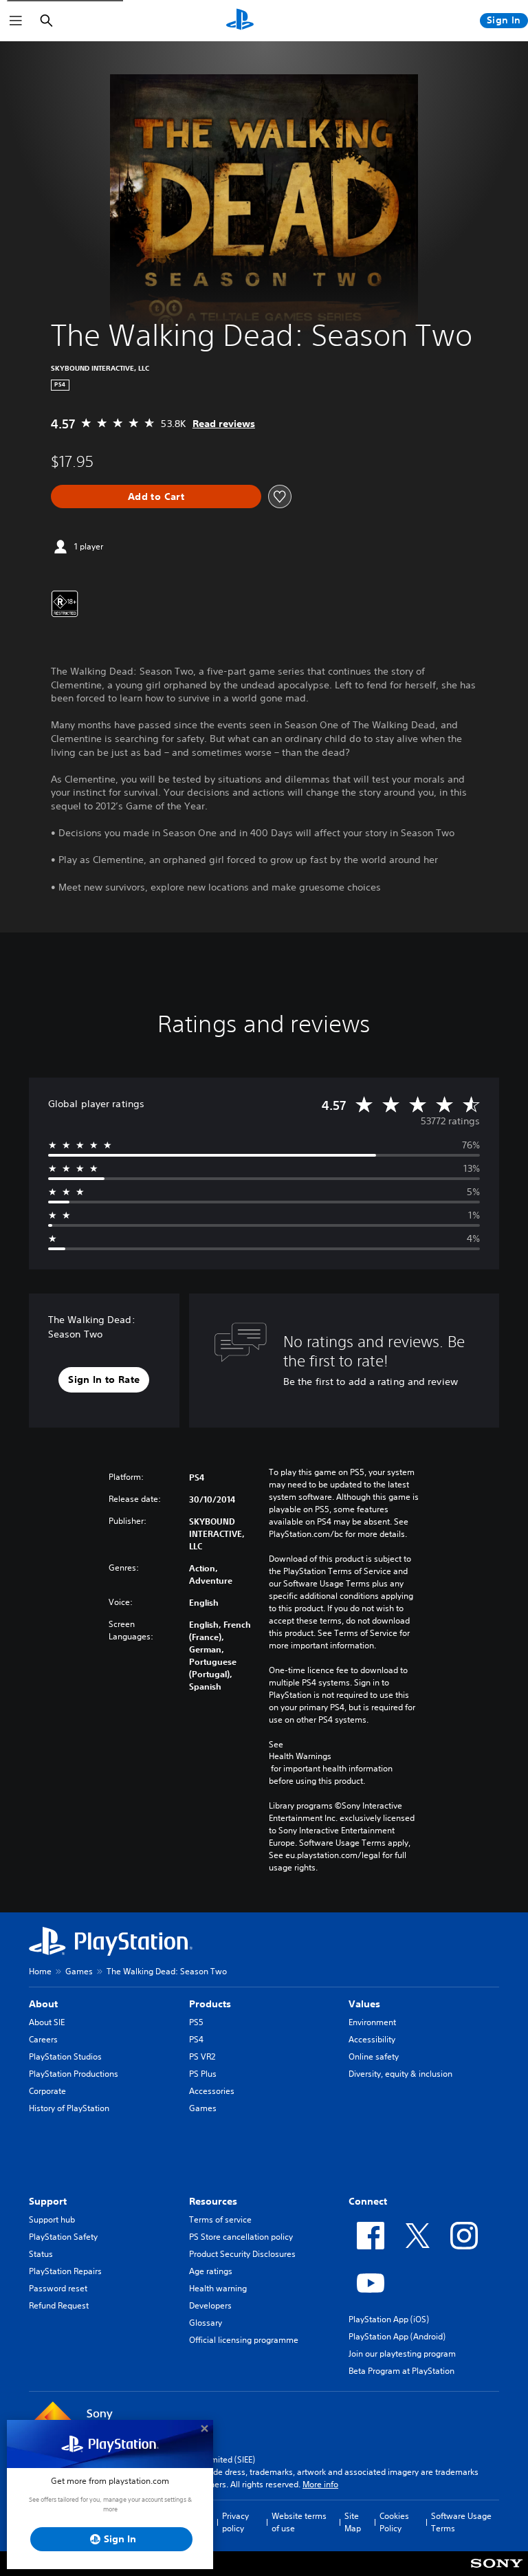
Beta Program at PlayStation (401, 2371)
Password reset (58, 2288)
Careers (43, 2039)
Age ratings (211, 2271)
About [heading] (43, 2004)
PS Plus (203, 2074)
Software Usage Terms (461, 2522)
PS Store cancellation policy (241, 2237)
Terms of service (220, 2219)
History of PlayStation (69, 2108)
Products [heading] (210, 2004)
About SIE (47, 2022)
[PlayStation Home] (240, 21)
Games (79, 1971)
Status (41, 2254)
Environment (372, 2022)
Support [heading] (48, 2201)
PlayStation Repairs (65, 2271)
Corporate (47, 2091)
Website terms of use (299, 2522)
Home (40, 1971)
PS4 (196, 2039)
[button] (104, 1380)
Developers (210, 2305)
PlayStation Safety (63, 2237)
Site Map (353, 2522)
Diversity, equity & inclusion (400, 2074)
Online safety (374, 2056)
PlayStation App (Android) (397, 2336)
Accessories (212, 2091)
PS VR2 (202, 2056)
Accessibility (372, 2039)
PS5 (196, 2022)
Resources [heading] (213, 2201)
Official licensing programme (244, 2340)
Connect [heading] (368, 2201)
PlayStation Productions (74, 2074)
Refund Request (59, 2305)
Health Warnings (300, 1756)
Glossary (206, 2323)
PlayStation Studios (65, 2056)
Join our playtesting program (402, 2354)
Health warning (218, 2288)
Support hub (52, 2219)
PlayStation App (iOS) (389, 2319)
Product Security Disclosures (242, 2254)
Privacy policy (235, 2522)
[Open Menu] (16, 21)
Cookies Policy (394, 2522)
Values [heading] (364, 2004)
